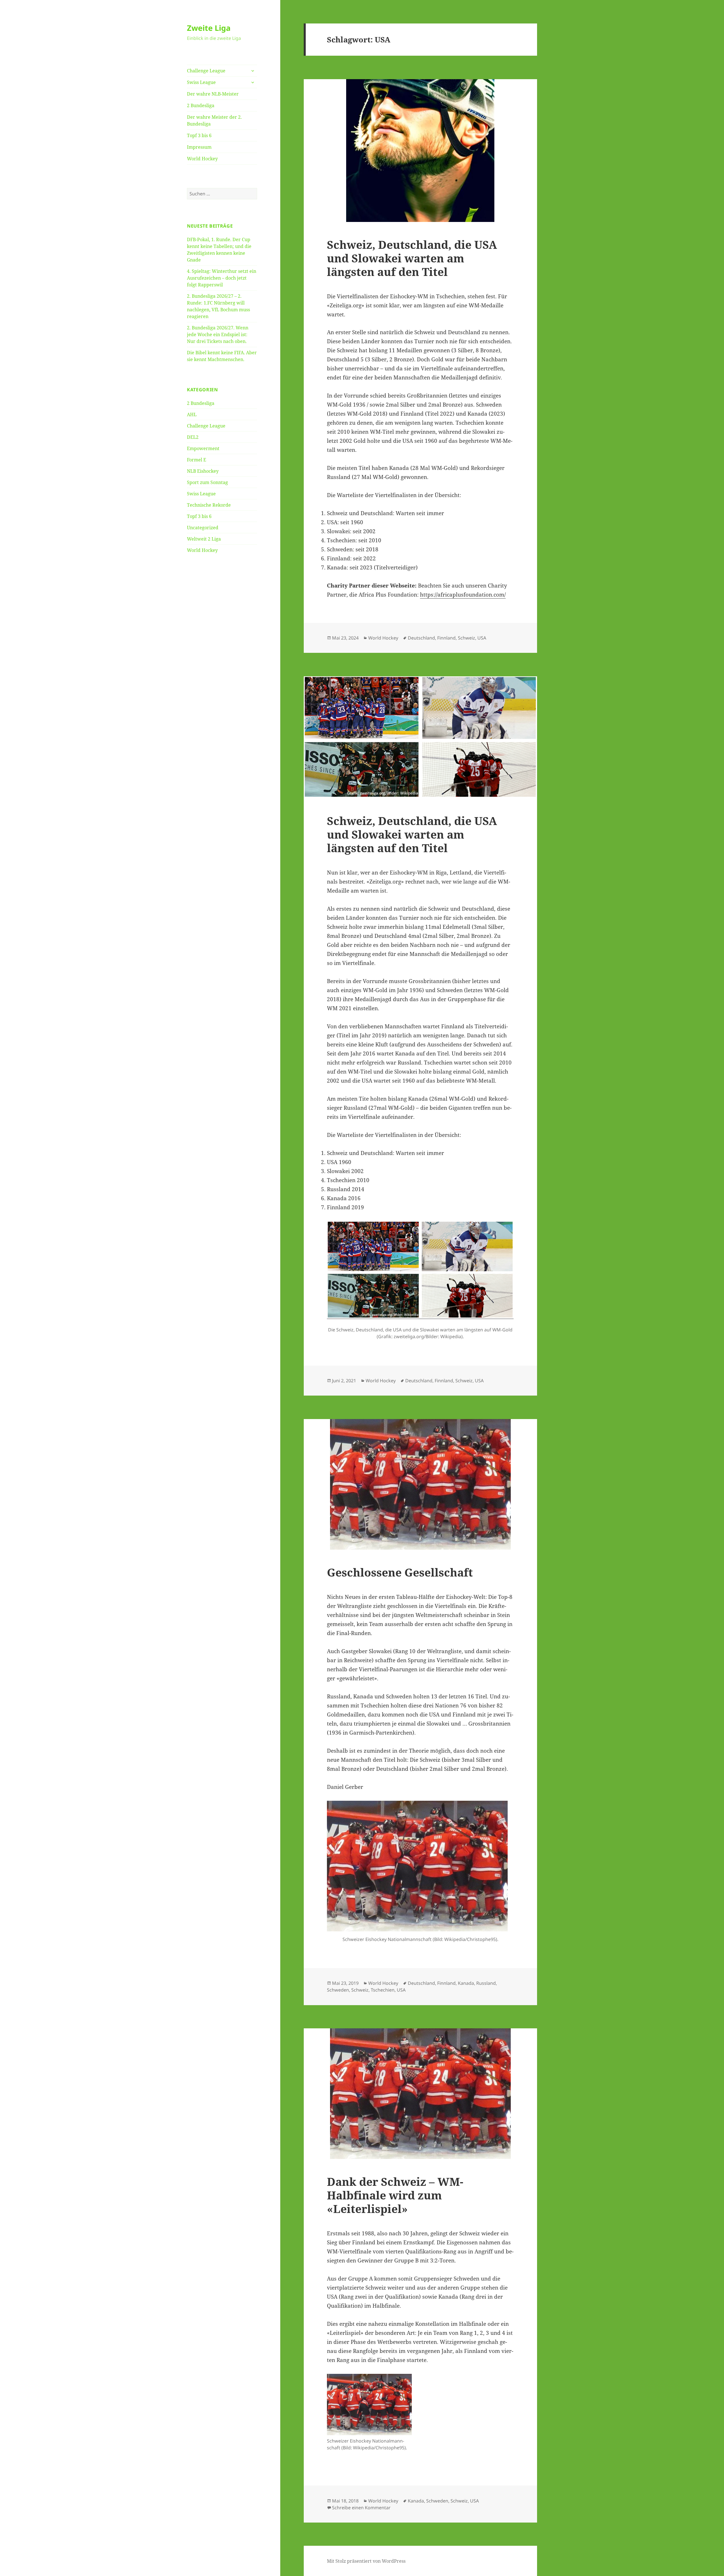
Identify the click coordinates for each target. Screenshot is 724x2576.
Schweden (338, 1990)
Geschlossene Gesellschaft (400, 1572)
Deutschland (421, 638)
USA (482, 638)
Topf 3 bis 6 (199, 135)
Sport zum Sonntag (207, 482)
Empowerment (203, 448)
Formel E (197, 460)
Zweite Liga (209, 28)
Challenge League (206, 71)
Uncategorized (203, 528)
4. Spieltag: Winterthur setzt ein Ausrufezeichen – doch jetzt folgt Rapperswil (222, 278)
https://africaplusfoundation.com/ (463, 595)
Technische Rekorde (209, 505)
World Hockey (202, 159)
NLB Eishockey (203, 471)
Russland (486, 1983)
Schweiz (466, 638)
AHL (192, 414)
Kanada (466, 1983)
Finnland (446, 638)
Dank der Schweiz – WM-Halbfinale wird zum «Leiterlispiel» (395, 2195)
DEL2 (193, 437)
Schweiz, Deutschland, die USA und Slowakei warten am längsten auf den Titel (412, 258)
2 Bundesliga (201, 105)
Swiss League (201, 82)
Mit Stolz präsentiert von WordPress (366, 2561)
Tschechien (383, 1990)
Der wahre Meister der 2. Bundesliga (214, 120)
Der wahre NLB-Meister (213, 94)
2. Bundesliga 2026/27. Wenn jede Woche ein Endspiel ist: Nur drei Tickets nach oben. (218, 334)
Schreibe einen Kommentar (361, 2508)
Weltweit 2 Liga (204, 539)
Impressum (199, 147)
